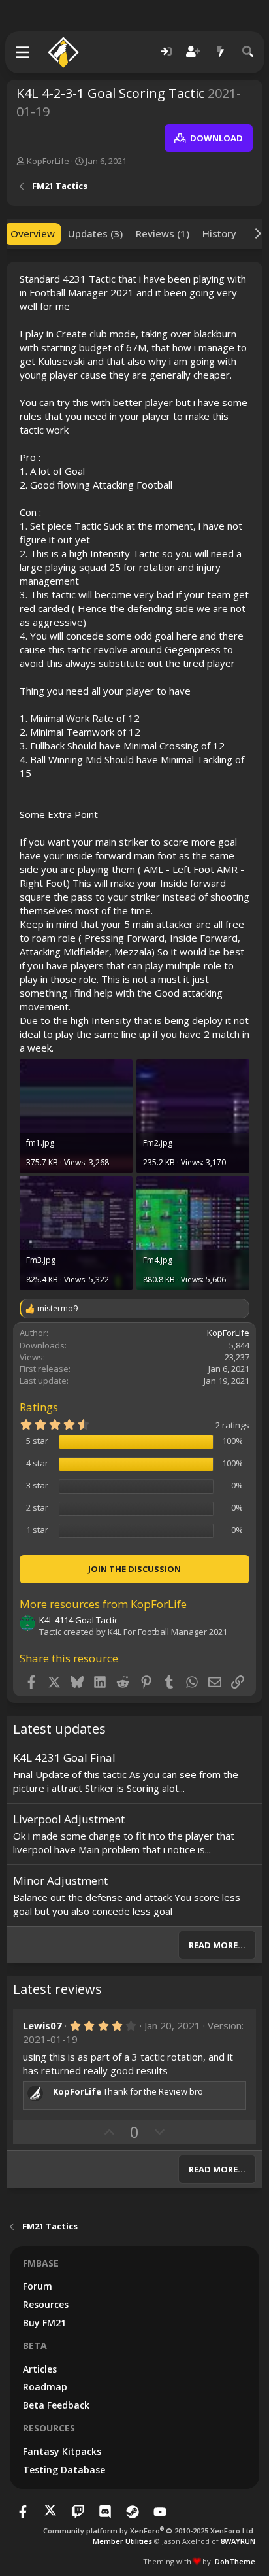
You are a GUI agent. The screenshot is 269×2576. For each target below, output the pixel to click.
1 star (37, 1530)
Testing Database (64, 2470)
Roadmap (45, 2387)
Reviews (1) (163, 233)
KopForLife (48, 161)
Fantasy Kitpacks (62, 2451)
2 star (37, 1507)
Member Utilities (122, 2541)
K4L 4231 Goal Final (64, 1758)
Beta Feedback (56, 2405)
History (219, 233)
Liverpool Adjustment (69, 1819)
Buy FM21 (44, 2323)
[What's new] (221, 52)
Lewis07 (42, 2025)
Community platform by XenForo (149, 2531)
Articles (40, 2369)
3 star (37, 1485)
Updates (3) (95, 233)
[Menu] (23, 52)
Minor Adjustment (60, 1880)
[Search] (248, 52)
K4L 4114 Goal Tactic (79, 1620)
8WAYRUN (238, 2541)
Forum (38, 2286)
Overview (33, 233)
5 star (37, 1441)
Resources (46, 2304)
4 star (37, 1463)
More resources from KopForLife (103, 1604)
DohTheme (235, 2561)
